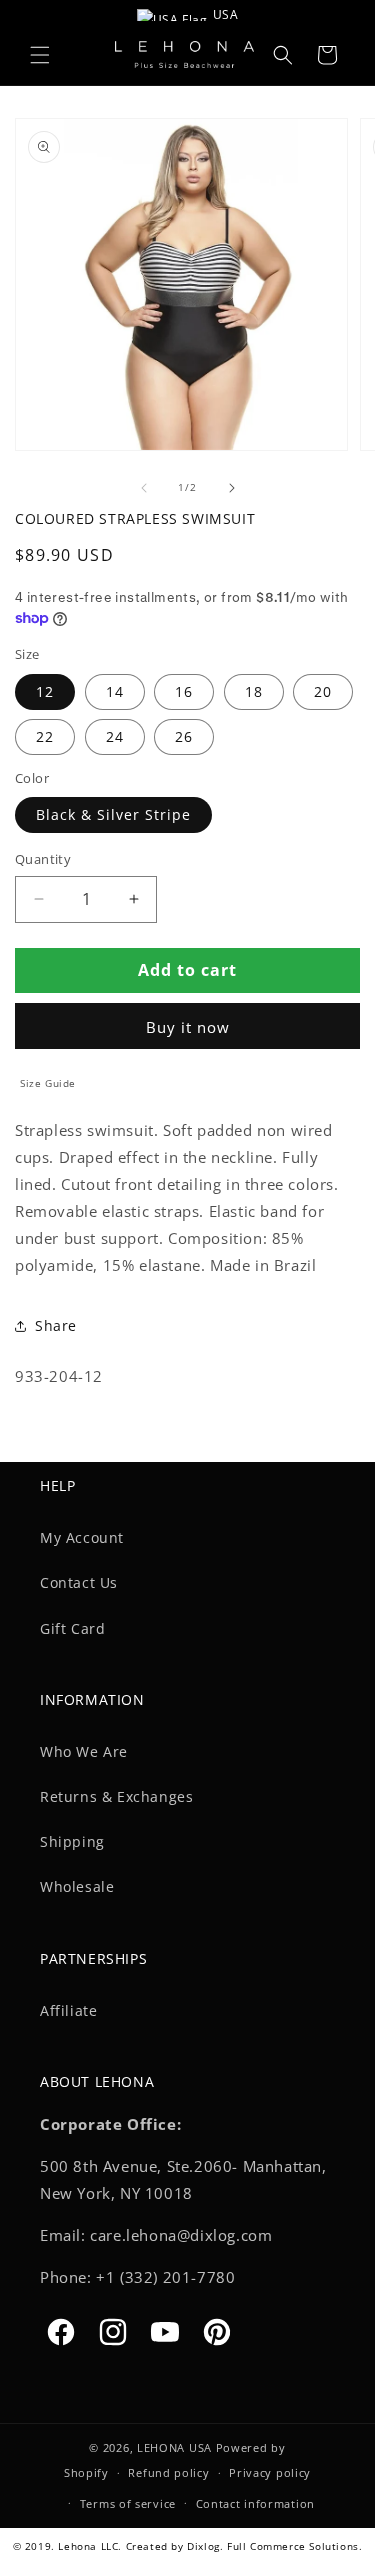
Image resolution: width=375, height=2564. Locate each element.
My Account (82, 1537)
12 (45, 691)
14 (115, 691)
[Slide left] (144, 488)
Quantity (43, 859)
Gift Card (72, 1628)
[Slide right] (232, 488)
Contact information (255, 2503)
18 (254, 691)
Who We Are (84, 1751)
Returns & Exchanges (116, 1796)
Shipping (72, 1841)
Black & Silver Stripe (113, 814)
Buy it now (188, 1027)
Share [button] (56, 1325)
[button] (40, 55)
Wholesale (77, 1886)
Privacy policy (270, 2472)
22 (45, 736)
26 (184, 736)
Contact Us (79, 1582)
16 (184, 691)
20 (323, 691)
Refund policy (168, 2472)
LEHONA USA (174, 2447)
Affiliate (68, 2010)
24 (115, 736)
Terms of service (128, 2503)
